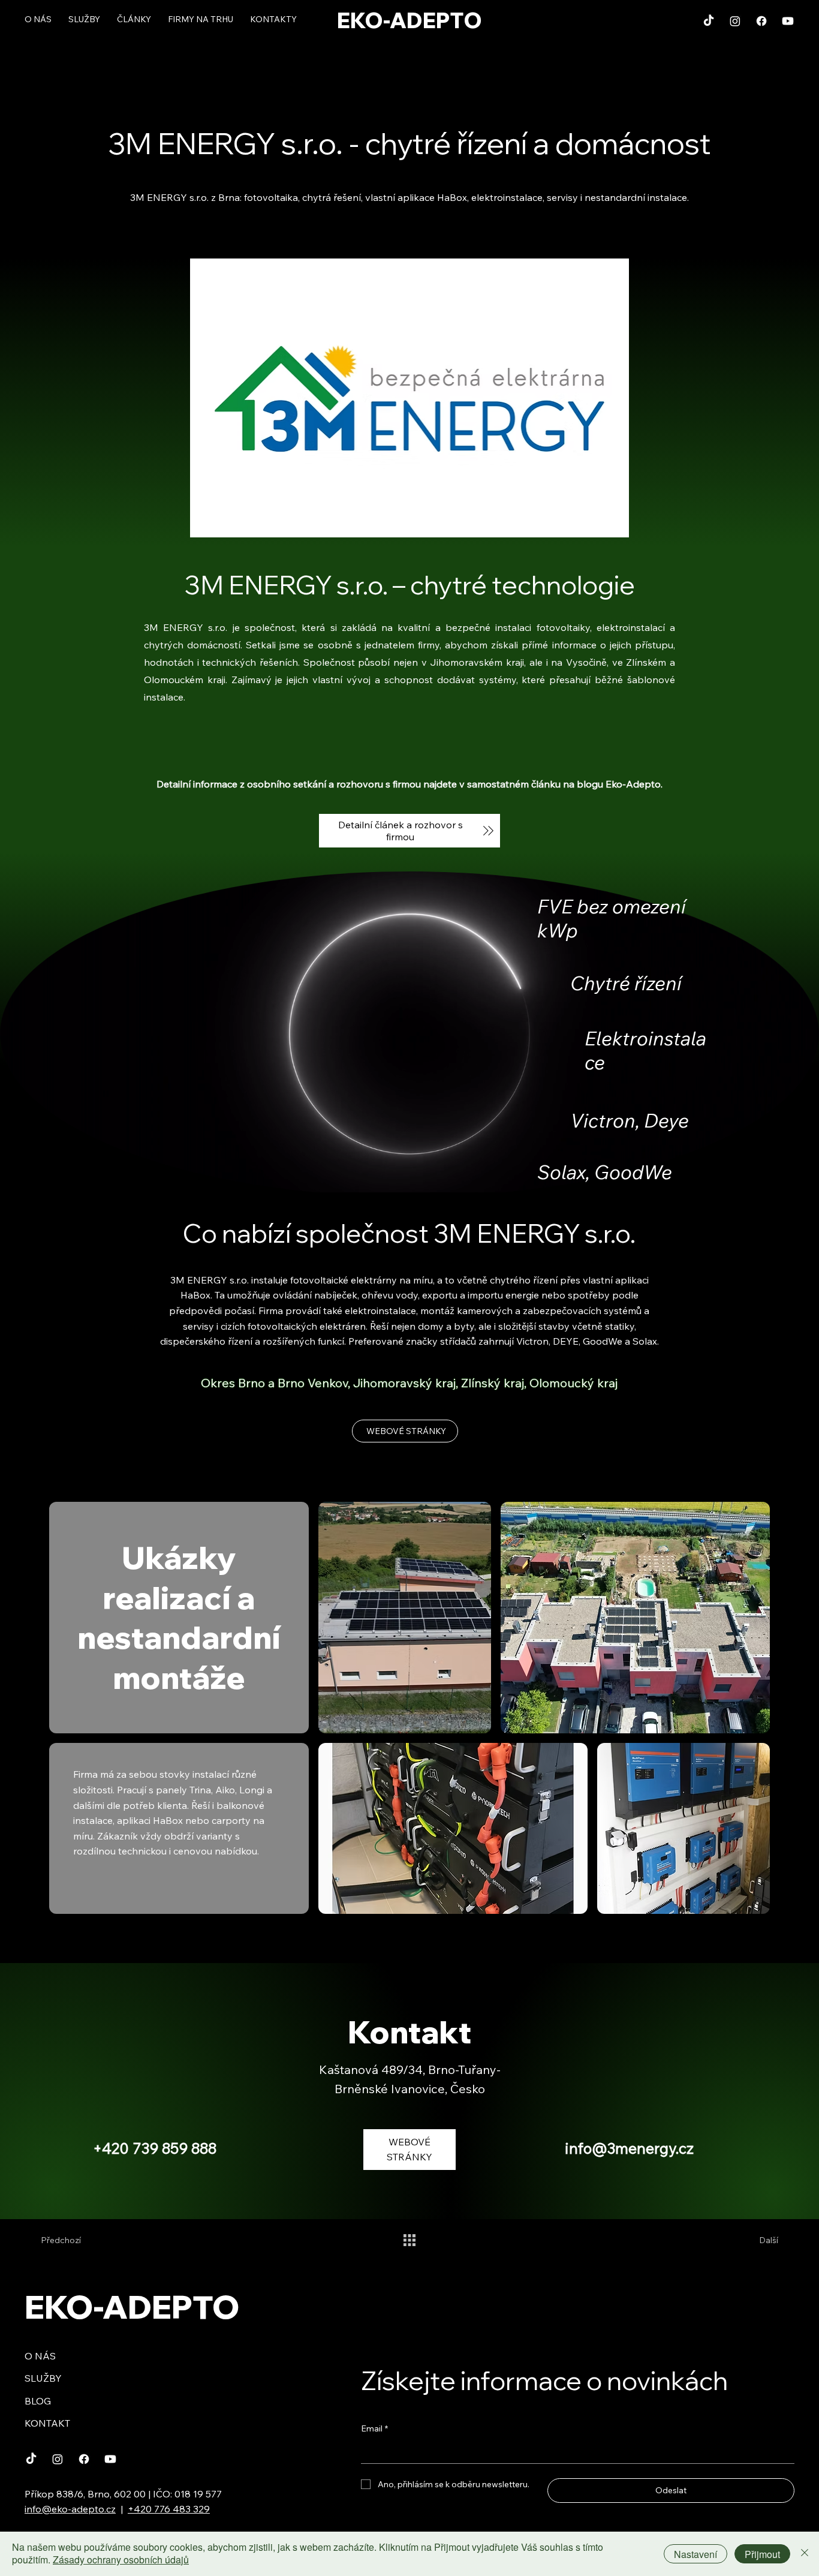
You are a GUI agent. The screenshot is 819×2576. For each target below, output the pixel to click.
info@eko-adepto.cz (70, 2509)
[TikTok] (709, 21)
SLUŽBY (43, 2378)
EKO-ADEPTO (409, 20)
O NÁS (40, 2356)
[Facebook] (761, 21)
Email (374, 2428)
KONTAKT (47, 2423)
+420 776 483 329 (169, 2509)
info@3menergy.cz (629, 2148)
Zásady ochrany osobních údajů (121, 2560)
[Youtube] (788, 21)
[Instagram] (735, 21)
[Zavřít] (805, 2554)
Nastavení (695, 2554)
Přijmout (762, 2554)
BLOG (38, 2401)
